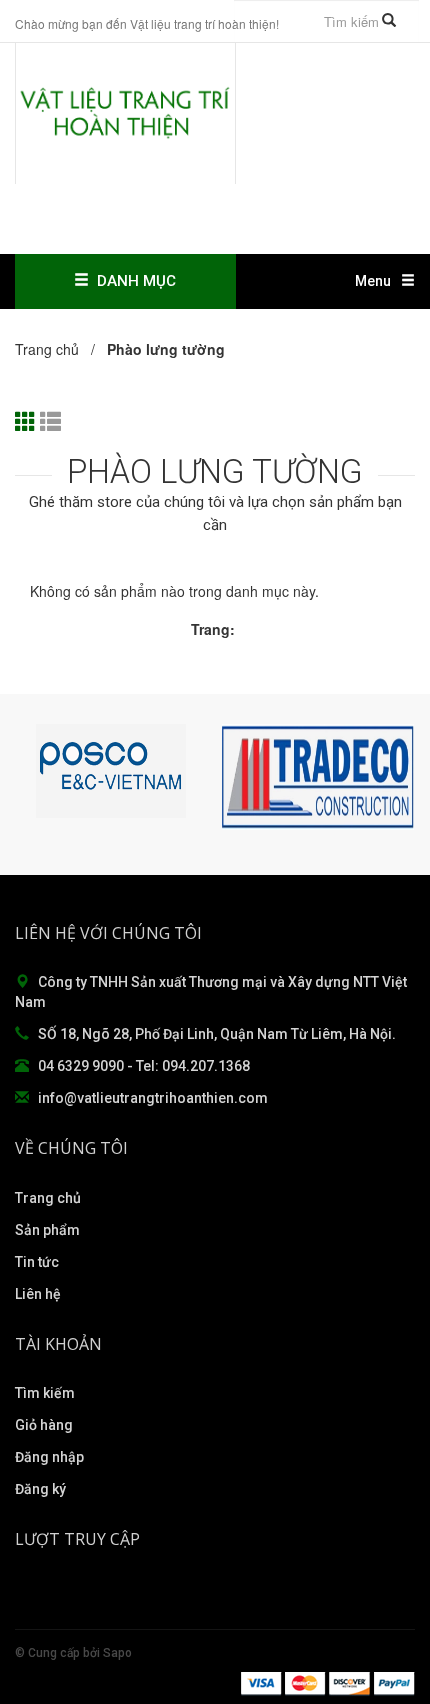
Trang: (213, 629)
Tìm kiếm (45, 1393)
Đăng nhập (49, 1457)
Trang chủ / (59, 349)
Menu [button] (373, 281)
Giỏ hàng (44, 1425)
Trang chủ (48, 1198)
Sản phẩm (47, 1230)
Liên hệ (38, 1294)
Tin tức (37, 1262)
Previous (35, 777)
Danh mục (132, 281)
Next (395, 777)
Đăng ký (40, 1489)
